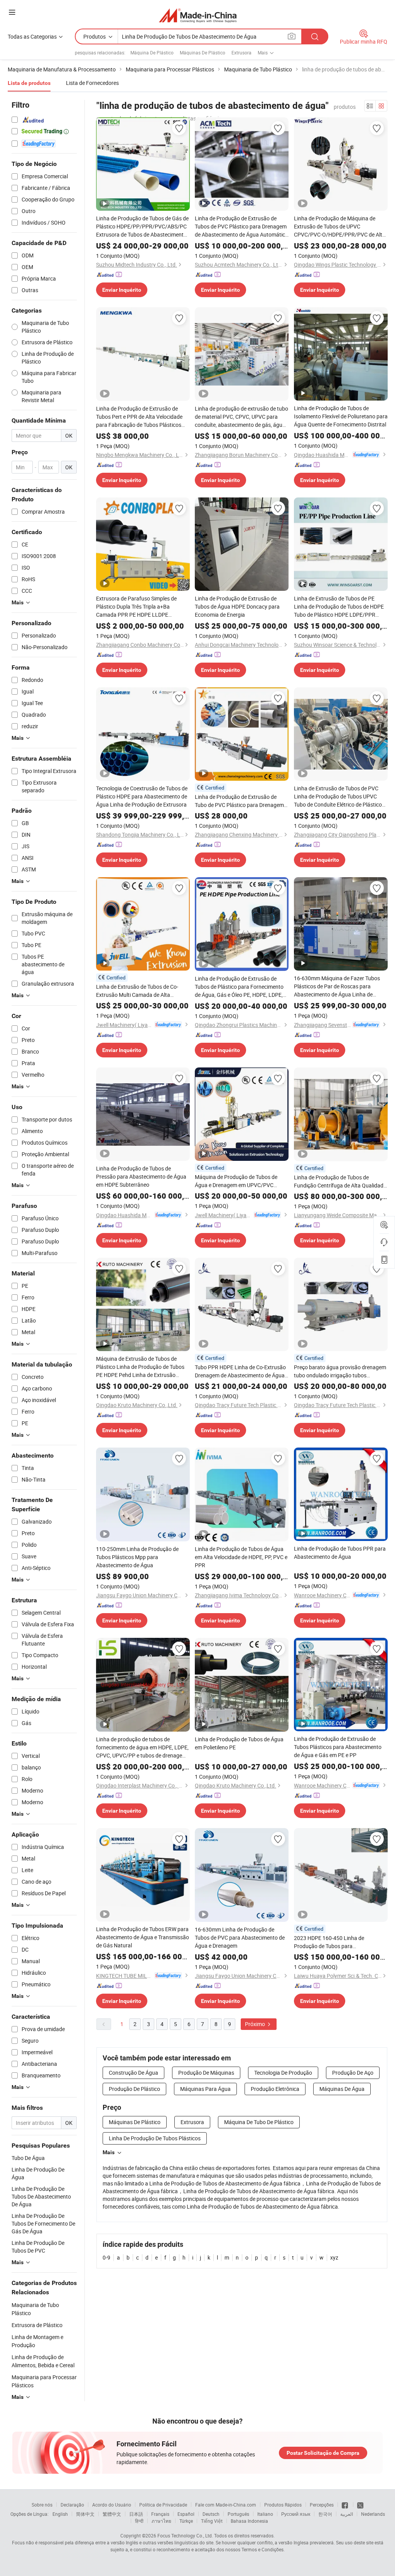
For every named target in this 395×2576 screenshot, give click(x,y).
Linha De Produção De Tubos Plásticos (155, 2138)
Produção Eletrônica (275, 2089)
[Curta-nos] (345, 2505)
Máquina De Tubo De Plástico (259, 2122)
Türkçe (186, 2521)
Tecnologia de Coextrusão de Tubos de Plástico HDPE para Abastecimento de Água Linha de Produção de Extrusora (142, 796)
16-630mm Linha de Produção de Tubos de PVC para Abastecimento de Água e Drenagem (240, 1937)
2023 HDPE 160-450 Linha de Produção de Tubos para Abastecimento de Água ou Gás (332, 1942)
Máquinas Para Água (205, 2089)
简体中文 (85, 2514)
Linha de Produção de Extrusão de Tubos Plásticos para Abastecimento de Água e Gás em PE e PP (338, 1747)
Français (160, 2514)
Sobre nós (42, 2505)
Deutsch (211, 2514)
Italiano (265, 2514)
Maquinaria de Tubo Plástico (35, 2309)
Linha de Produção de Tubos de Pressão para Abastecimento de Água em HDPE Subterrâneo (141, 1176)
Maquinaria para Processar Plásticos (44, 2381)
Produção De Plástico (134, 2089)
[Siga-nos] (360, 2505)
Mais (109, 2152)
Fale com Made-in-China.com (226, 2505)
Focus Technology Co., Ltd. (185, 2535)
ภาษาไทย (161, 2521)
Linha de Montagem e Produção (37, 2341)
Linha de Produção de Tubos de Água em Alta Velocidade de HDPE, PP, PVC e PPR (241, 1557)
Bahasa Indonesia (249, 2521)
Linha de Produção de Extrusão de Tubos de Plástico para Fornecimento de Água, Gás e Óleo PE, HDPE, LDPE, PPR (239, 987)
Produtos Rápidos (283, 2505)
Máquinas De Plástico (203, 52)
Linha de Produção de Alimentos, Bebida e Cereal (43, 2361)
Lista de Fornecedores (92, 83)
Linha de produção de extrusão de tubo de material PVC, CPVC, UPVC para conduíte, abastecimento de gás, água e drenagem (241, 417)
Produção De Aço (353, 2073)
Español (186, 2514)
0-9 (106, 2257)
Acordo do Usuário (112, 2505)
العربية (347, 2514)
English (60, 2514)
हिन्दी (139, 2521)
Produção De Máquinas (206, 2073)
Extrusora (241, 52)
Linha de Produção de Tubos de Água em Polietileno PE (239, 1743)
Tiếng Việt (212, 2521)
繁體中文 (112, 2514)
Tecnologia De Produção (283, 2073)
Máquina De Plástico (152, 52)
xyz (334, 2257)
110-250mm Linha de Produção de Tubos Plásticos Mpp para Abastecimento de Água (137, 1557)
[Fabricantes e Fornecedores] (198, 15)
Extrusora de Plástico (37, 2325)
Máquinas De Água (342, 2089)
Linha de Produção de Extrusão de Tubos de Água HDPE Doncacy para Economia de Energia (237, 606)
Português (238, 2514)
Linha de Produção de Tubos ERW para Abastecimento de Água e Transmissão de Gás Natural (143, 1937)
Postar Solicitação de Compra (323, 2453)
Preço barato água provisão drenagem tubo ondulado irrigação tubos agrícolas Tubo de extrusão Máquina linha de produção (340, 1371)
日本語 (136, 2514)
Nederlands (373, 2514)
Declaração (72, 2505)
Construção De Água (133, 2073)
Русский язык (296, 2514)
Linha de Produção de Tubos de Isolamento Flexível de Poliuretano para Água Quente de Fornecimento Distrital (341, 416)
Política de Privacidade (163, 2505)
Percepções (322, 2505)
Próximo (256, 2024)
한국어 (325, 2514)
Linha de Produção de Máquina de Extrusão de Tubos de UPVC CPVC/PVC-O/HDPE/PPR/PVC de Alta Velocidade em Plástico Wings (340, 227)
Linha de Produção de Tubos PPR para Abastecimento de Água (340, 1553)
